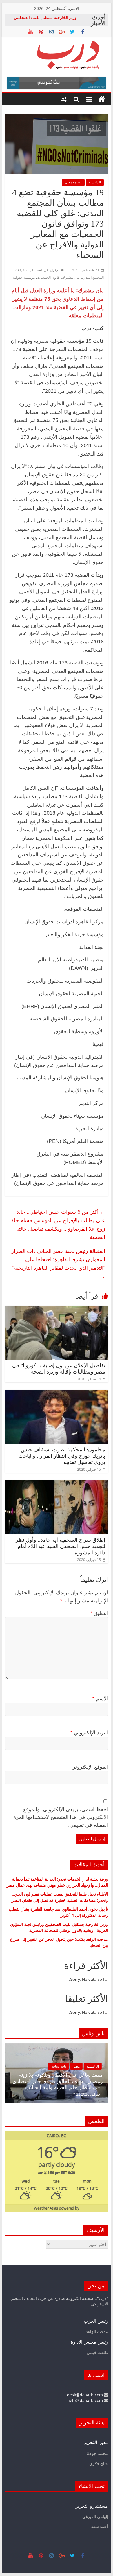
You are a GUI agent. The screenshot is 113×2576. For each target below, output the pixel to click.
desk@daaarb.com (85, 2395)
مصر (15, 2066)
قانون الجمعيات (48, 277)
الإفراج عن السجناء (45, 270)
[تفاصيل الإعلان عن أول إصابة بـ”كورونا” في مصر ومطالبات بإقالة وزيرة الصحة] (57, 1309)
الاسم (100, 1699)
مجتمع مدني (73, 182)
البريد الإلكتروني (89, 1733)
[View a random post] (64, 99)
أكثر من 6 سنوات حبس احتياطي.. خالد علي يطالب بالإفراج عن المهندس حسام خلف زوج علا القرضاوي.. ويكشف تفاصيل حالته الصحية (57, 1224)
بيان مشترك (71, 277)
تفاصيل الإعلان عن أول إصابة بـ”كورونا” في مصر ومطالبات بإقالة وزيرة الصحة (59, 1369)
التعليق (99, 1613)
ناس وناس (100, 2066)
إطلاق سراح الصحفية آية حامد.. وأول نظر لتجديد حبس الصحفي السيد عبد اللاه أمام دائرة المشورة (60, 1546)
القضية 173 (21, 270)
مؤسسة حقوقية (24, 277)
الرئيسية (95, 182)
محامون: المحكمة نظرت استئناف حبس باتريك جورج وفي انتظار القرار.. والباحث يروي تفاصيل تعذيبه (62, 1456)
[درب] (102, 99)
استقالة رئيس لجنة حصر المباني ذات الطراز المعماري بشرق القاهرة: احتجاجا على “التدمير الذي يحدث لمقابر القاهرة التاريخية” (58, 1263)
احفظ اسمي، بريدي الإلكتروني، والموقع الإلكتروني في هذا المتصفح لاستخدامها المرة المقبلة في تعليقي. (61, 1817)
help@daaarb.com (86, 2400)
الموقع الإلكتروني (90, 1767)
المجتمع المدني (93, 277)
